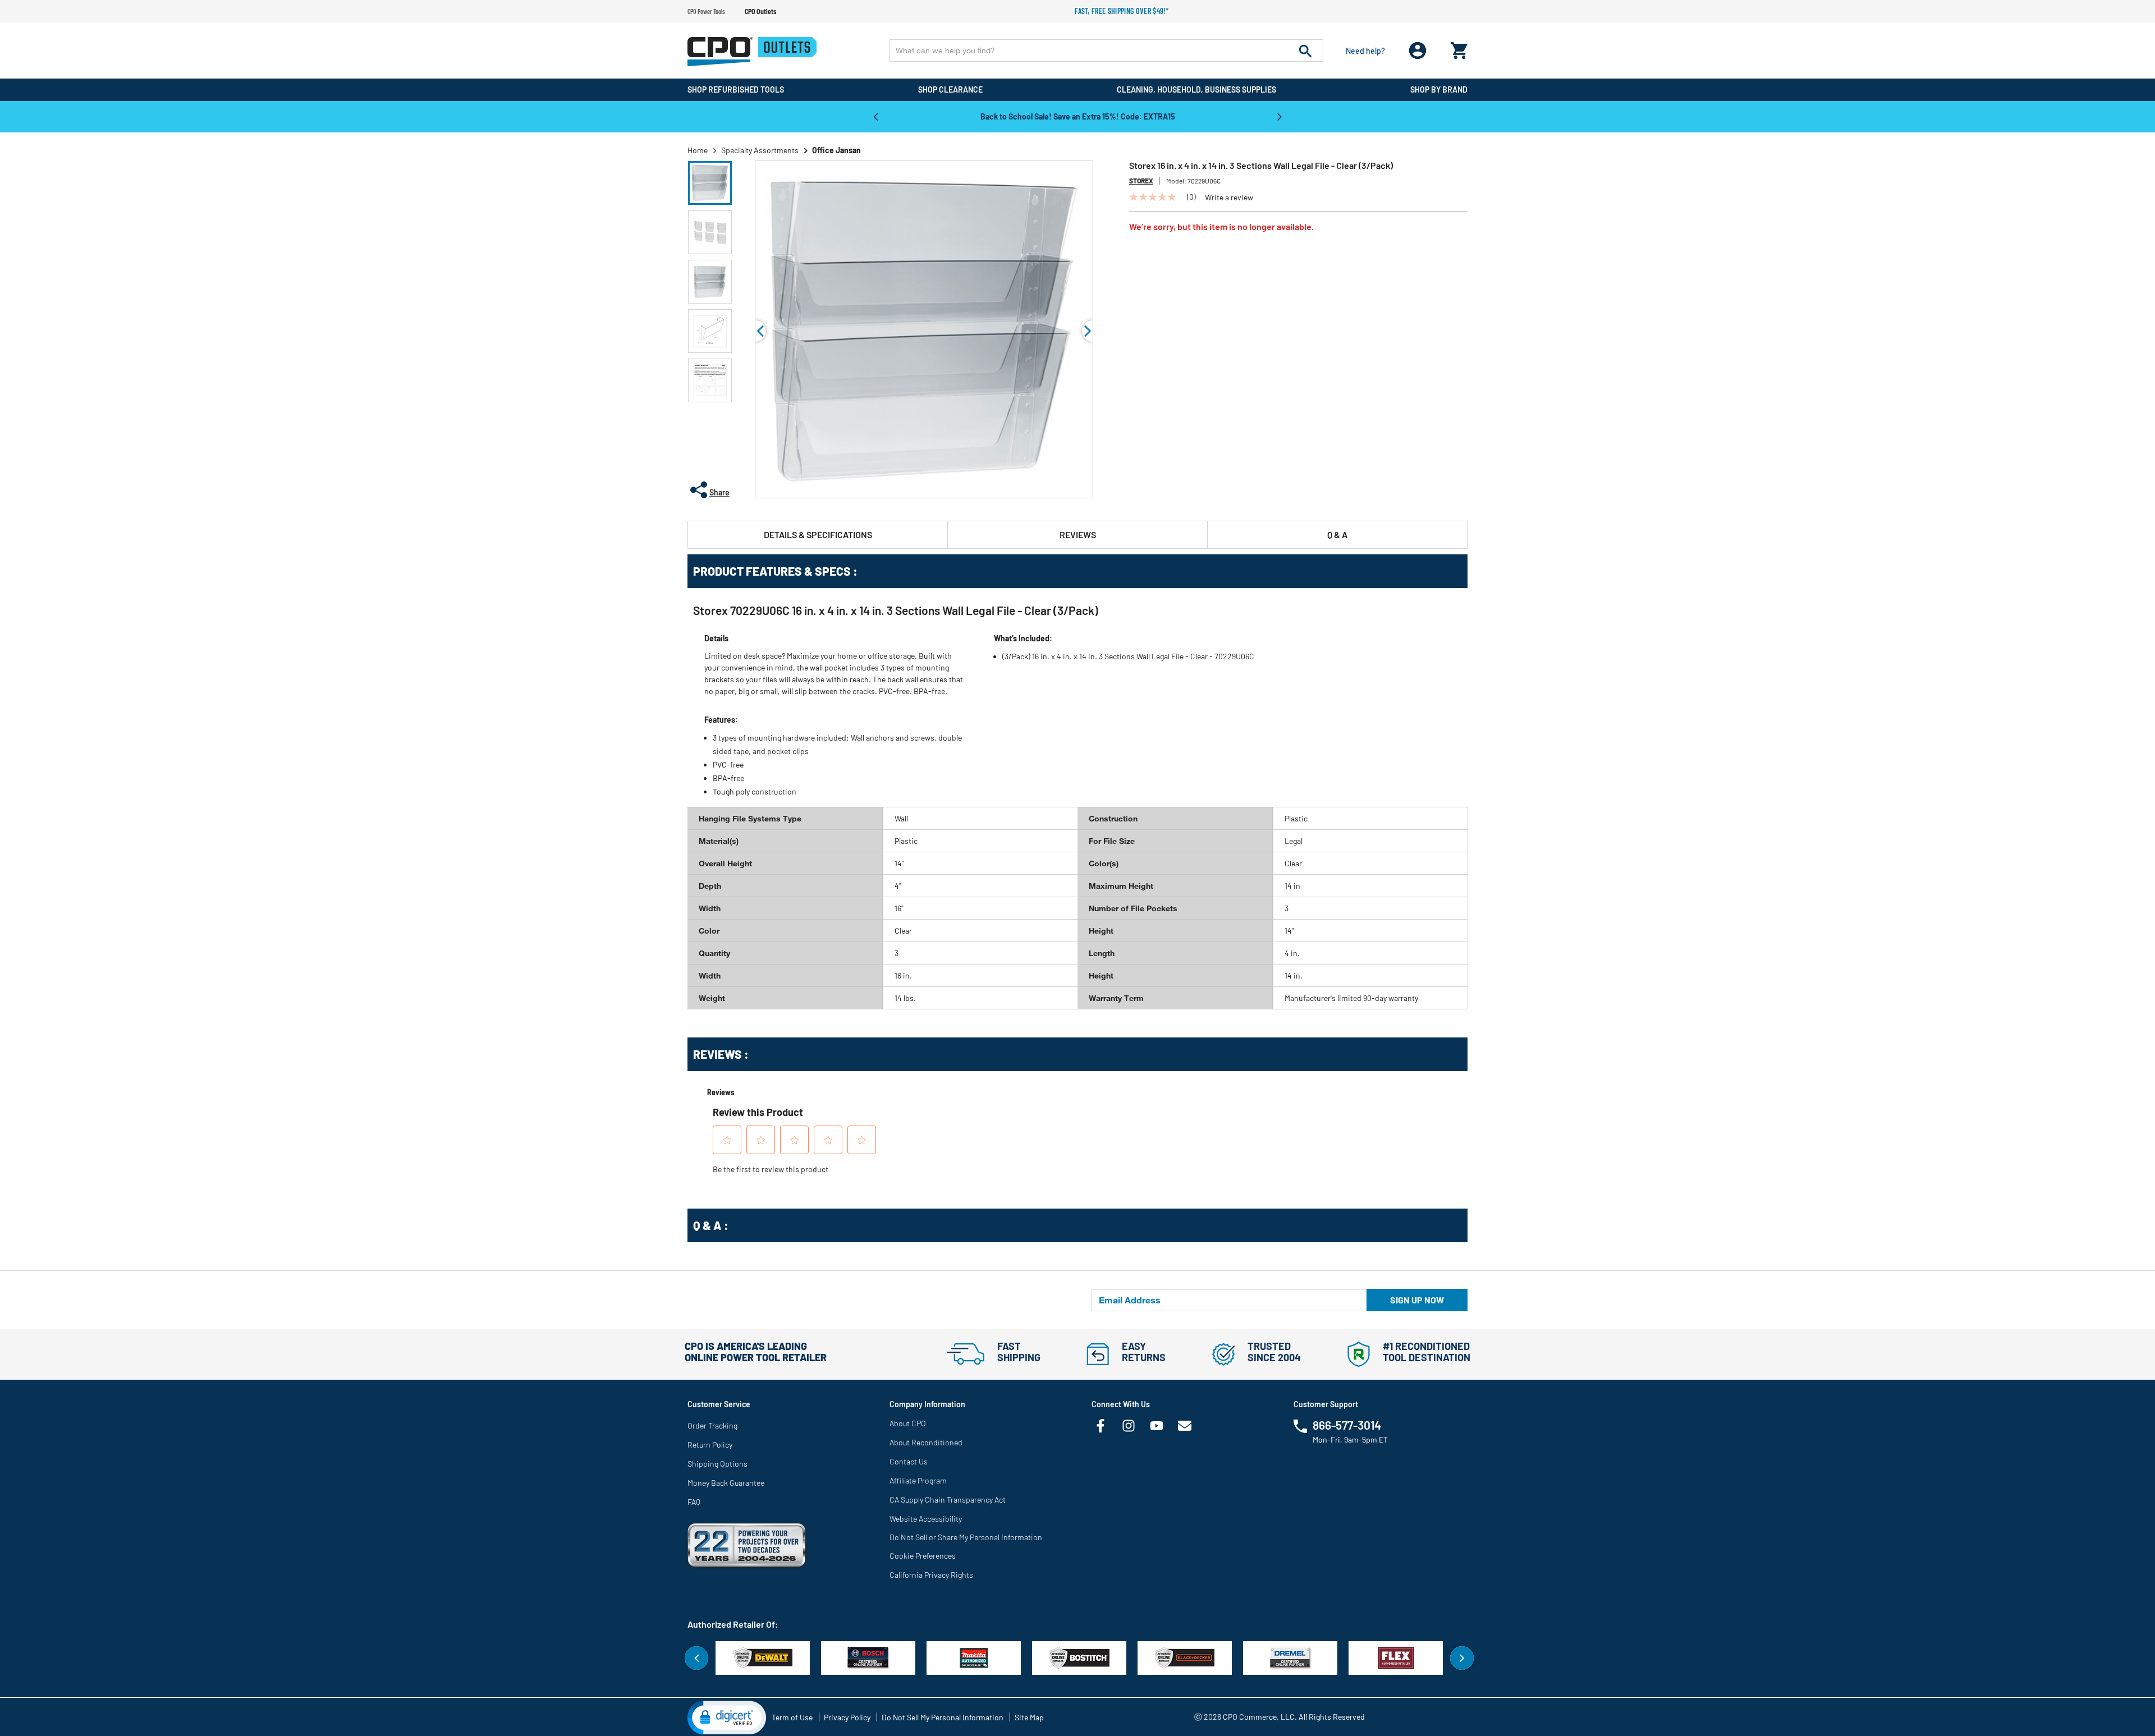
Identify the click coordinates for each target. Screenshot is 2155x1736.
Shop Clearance (950, 89)
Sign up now (1417, 1300)
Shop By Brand (1439, 89)
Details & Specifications (818, 534)
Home (698, 150)
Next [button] (1280, 116)
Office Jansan (836, 150)
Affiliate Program (918, 1480)
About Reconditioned (926, 1442)
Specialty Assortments (760, 150)
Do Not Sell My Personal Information (943, 1717)
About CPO (908, 1423)
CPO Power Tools (706, 11)
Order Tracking (712, 1425)
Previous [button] (875, 116)
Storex (1141, 181)
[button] (710, 183)
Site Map (1029, 1717)
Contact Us (909, 1461)
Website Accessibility (926, 1519)
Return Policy (710, 1445)
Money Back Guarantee (726, 1483)
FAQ (694, 1502)
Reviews (1078, 534)
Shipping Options (717, 1464)
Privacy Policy (847, 1717)
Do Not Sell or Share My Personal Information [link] (966, 1537)
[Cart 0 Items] (1459, 48)
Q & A (1337, 534)
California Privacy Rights (931, 1575)
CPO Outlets (760, 11)
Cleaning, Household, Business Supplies (1196, 89)
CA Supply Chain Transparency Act (948, 1500)
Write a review (1229, 198)
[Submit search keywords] (1305, 50)
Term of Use (792, 1717)
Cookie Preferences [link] (923, 1556)
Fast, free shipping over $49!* (1122, 11)
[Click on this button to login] (1418, 51)
